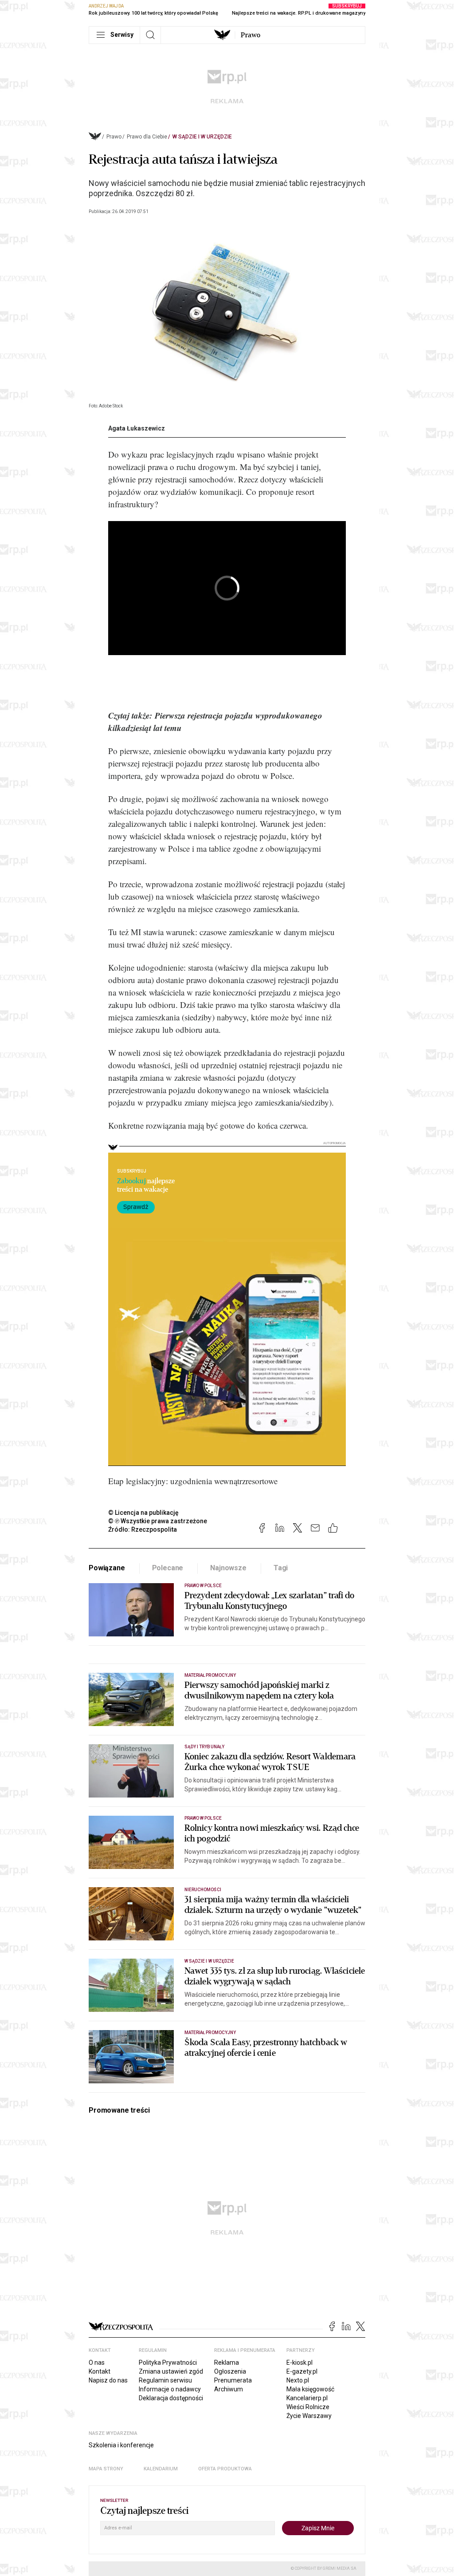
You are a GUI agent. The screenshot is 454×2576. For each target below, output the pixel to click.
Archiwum (229, 2389)
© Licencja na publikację (144, 1513)
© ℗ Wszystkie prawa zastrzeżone (158, 1521)
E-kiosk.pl (299, 2363)
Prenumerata (233, 2380)
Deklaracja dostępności (171, 2398)
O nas (97, 2363)
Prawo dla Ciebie (147, 137)
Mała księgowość (310, 2389)
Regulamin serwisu (165, 2380)
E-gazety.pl (302, 2371)
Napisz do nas (108, 2380)
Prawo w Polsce (203, 1586)
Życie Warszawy (309, 2416)
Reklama (227, 2363)
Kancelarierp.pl (307, 2398)
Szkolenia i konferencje (121, 2445)
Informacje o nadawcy (170, 2389)
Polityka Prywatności (168, 2363)
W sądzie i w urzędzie (202, 137)
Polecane (168, 1568)
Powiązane (107, 1568)
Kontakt (100, 2371)
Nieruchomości (203, 1890)
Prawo (250, 35)
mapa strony (106, 2469)
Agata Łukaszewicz (137, 428)
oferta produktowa (225, 2469)
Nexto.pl (298, 2380)
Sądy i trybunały (204, 1747)
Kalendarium (161, 2469)
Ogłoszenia (230, 2371)
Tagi (281, 1568)
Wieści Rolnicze (308, 2407)
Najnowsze (228, 1568)
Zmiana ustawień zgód (171, 2371)
